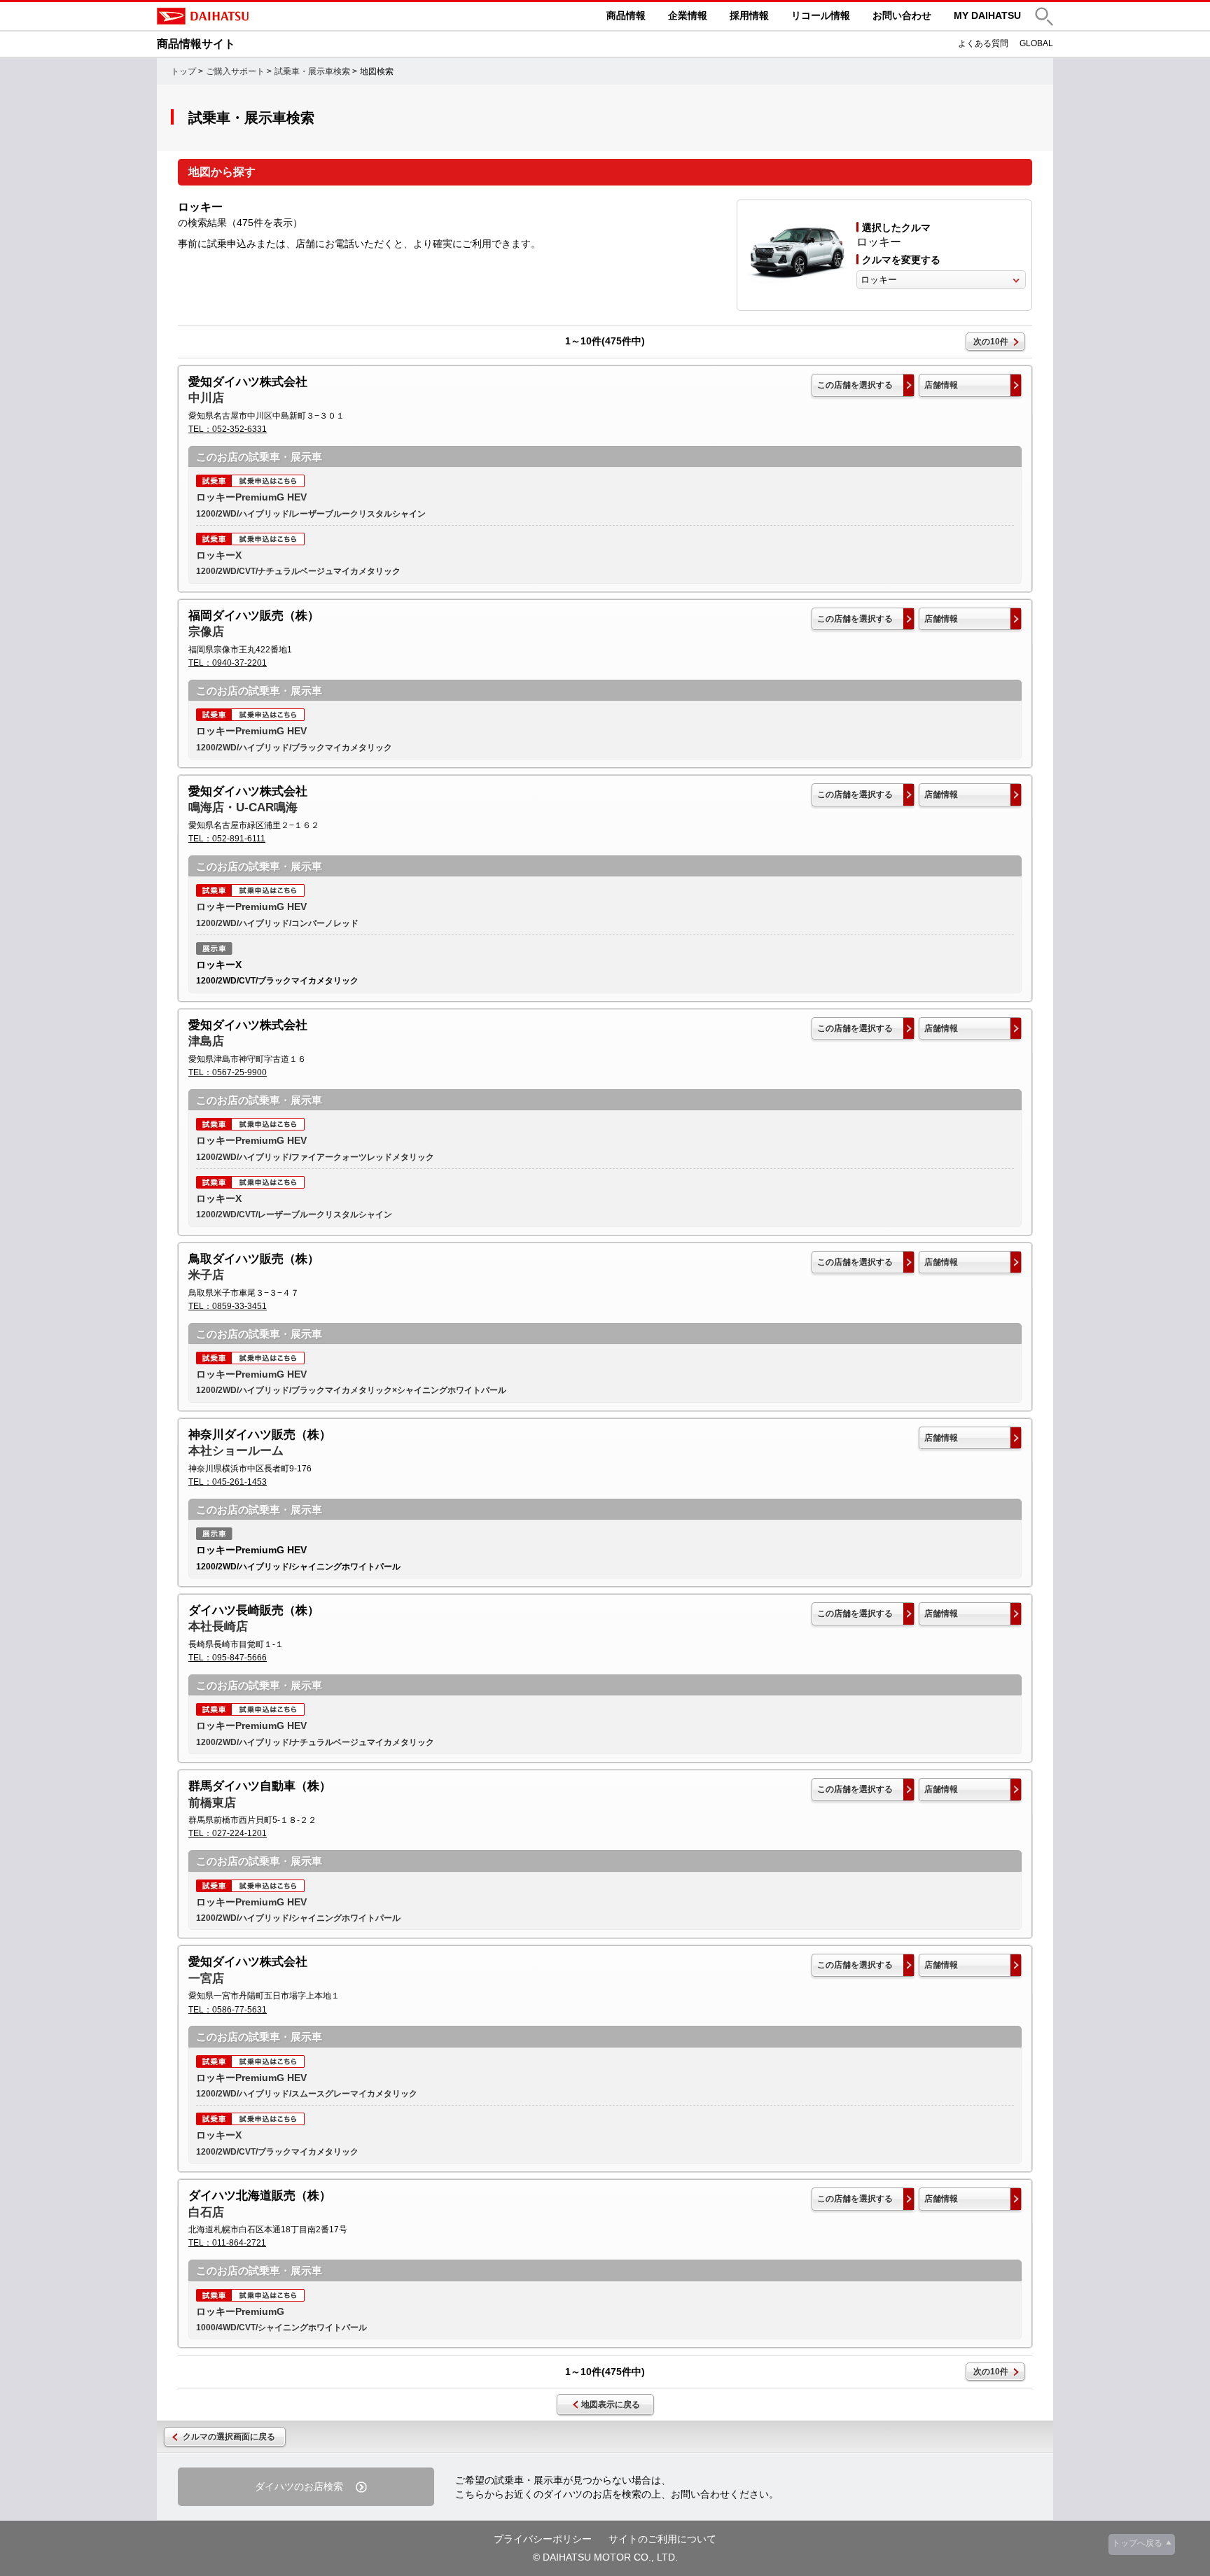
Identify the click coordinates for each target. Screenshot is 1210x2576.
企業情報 (688, 15)
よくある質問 (983, 43)
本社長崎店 (218, 1626)
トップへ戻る (1137, 2543)
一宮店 (206, 1979)
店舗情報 (941, 385)
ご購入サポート (235, 71)
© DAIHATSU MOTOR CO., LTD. (605, 2557)
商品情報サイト (196, 44)
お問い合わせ (902, 15)
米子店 (206, 1275)
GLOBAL (1036, 43)
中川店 (206, 398)
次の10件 (991, 342)
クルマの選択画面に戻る (229, 2437)
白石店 (206, 2212)
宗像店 (206, 632)
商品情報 (626, 15)
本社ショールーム (236, 1451)
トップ (183, 71)
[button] (1044, 16)
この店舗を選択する (855, 385)
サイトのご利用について (662, 2539)
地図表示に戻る (611, 2404)
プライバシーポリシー (543, 2539)
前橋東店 (212, 1803)
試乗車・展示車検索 (312, 71)
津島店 (206, 1041)
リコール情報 (821, 15)
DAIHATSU (262, 16)
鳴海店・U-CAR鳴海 (243, 807)
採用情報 (749, 15)
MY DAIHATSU (987, 15)
